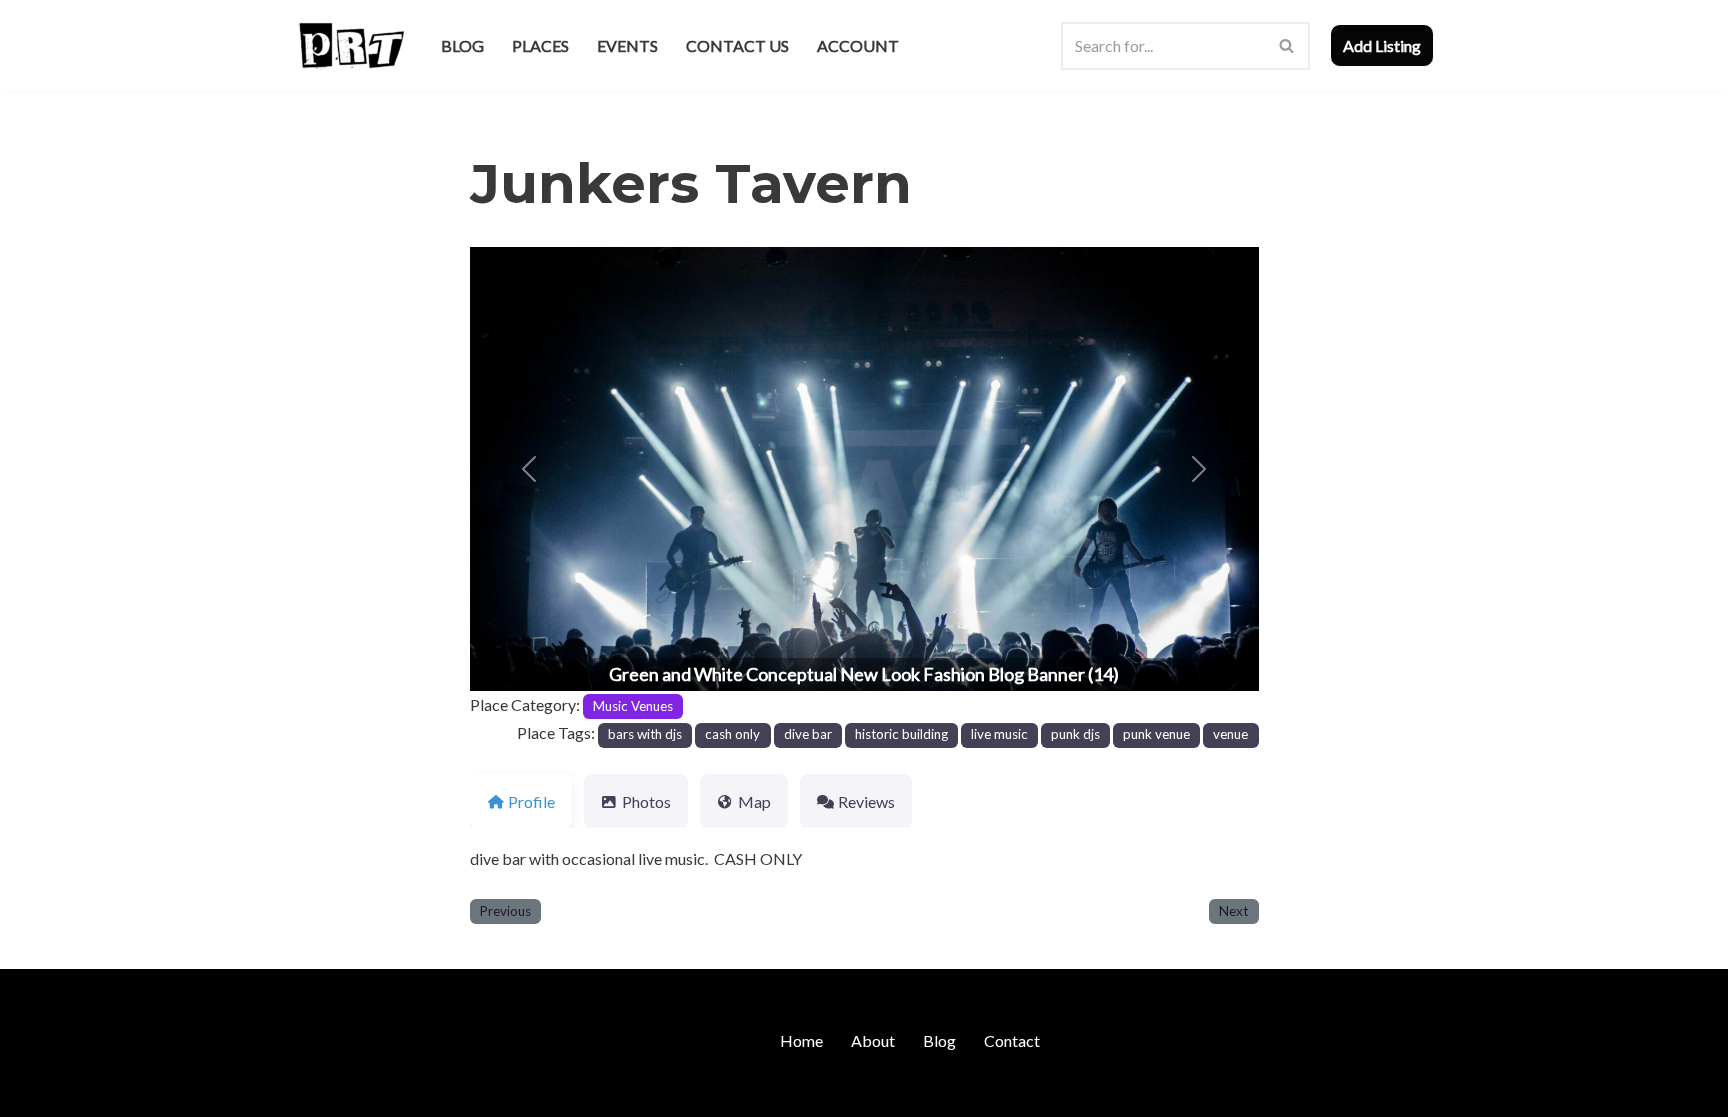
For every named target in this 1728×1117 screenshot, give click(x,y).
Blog (462, 45)
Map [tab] (754, 801)
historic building (901, 734)
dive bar (808, 734)
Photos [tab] (646, 801)
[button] (529, 469)
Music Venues (633, 706)
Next (1233, 911)
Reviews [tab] (866, 801)
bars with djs (645, 734)
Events (627, 45)
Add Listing (1382, 45)
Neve (312, 1091)
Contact (1012, 1040)
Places (540, 45)
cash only (732, 734)
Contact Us (737, 45)
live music (999, 734)
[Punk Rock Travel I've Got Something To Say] (350, 45)
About (873, 1040)
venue (1230, 734)
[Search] (1287, 46)
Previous (505, 911)
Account (858, 45)
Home (801, 1040)
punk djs (1075, 734)
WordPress (467, 1091)
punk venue (1156, 734)
